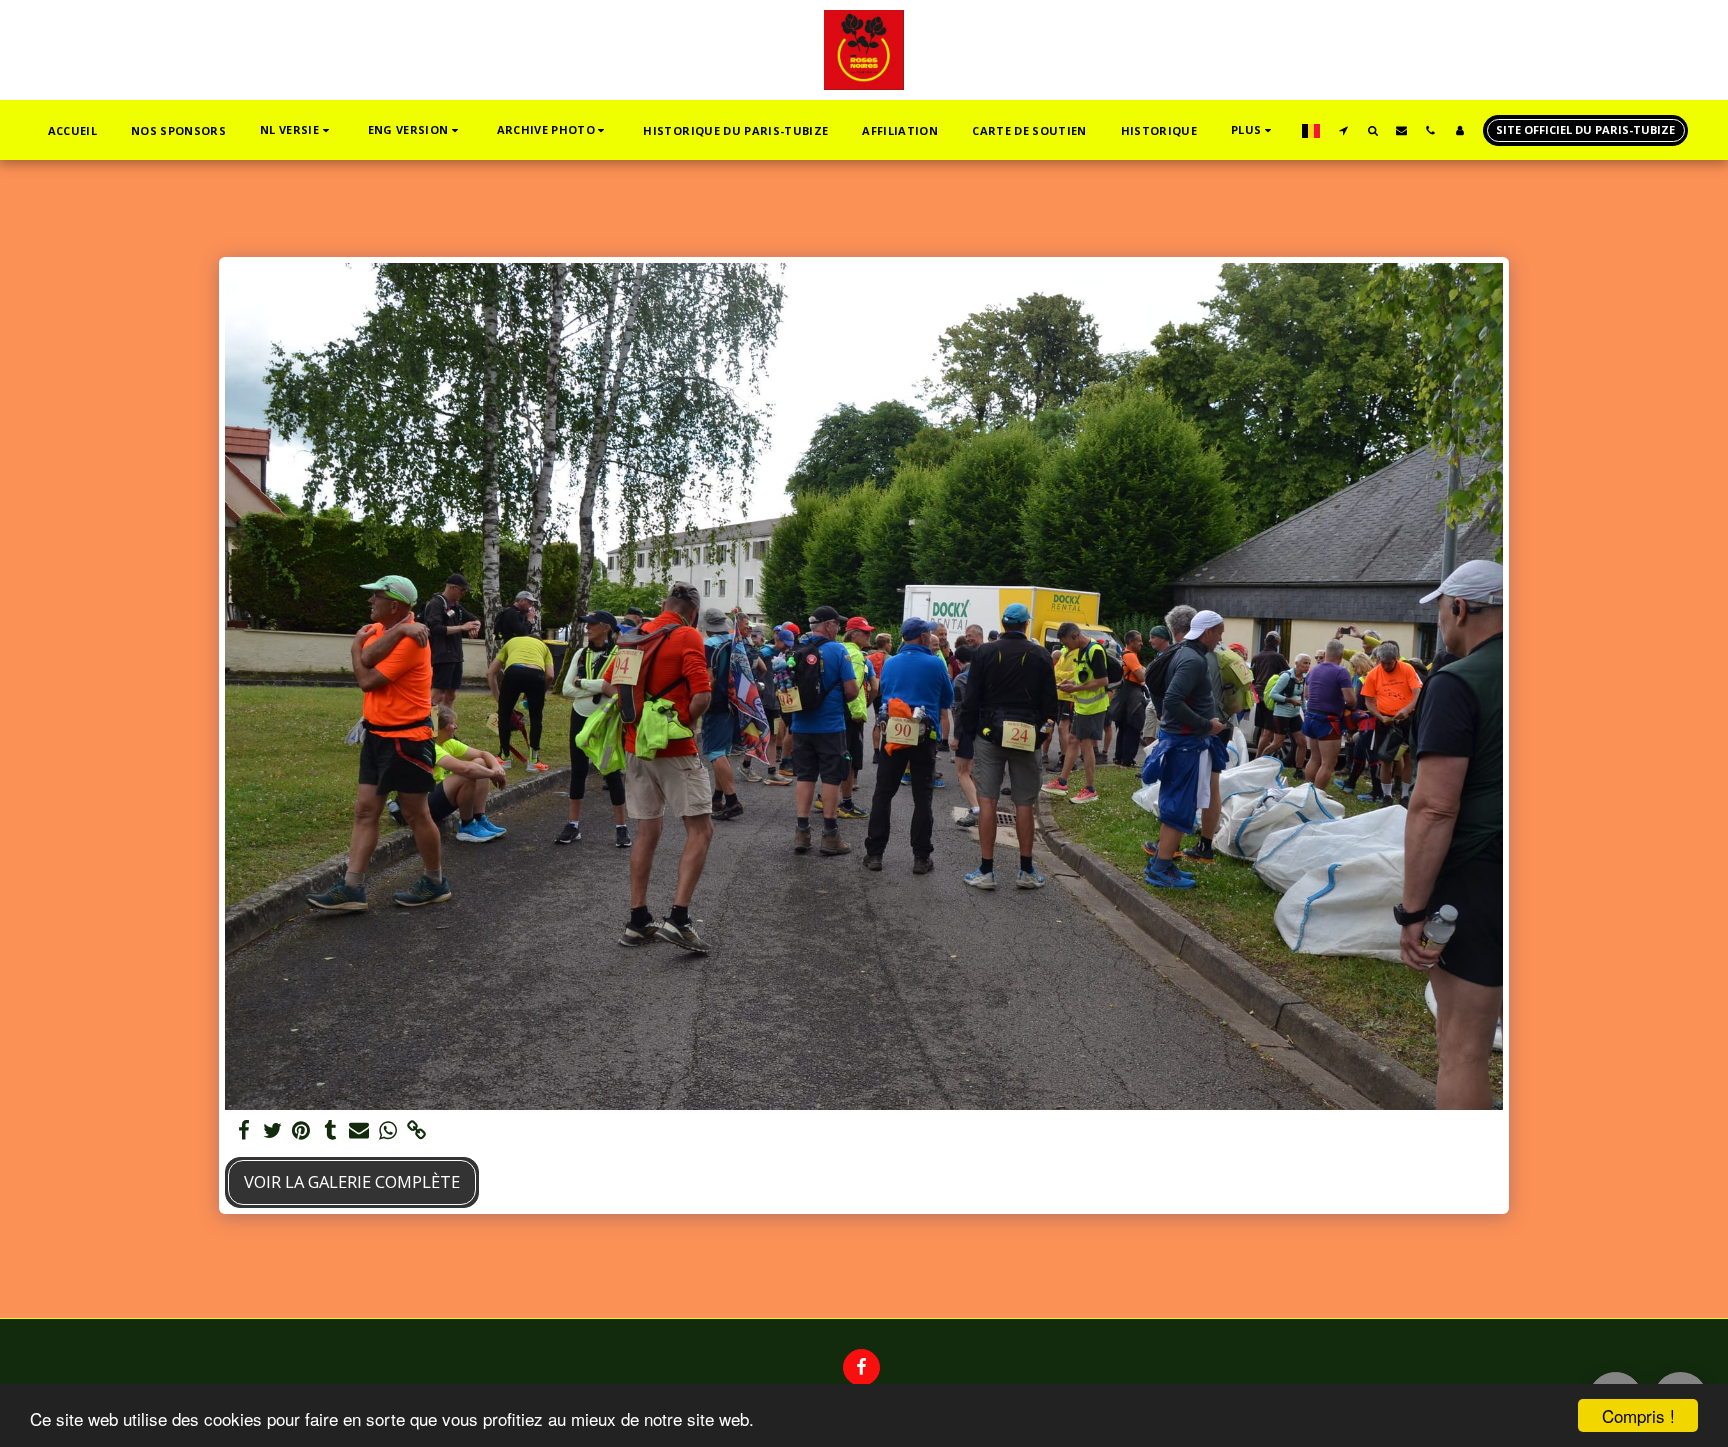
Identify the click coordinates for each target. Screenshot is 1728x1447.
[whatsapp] (388, 1131)
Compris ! (1638, 1415)
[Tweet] (272, 1131)
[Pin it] (301, 1131)
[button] (296, 130)
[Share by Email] (359, 1131)
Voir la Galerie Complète (352, 1181)
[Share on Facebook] (243, 1131)
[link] (417, 1131)
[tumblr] (330, 1131)
